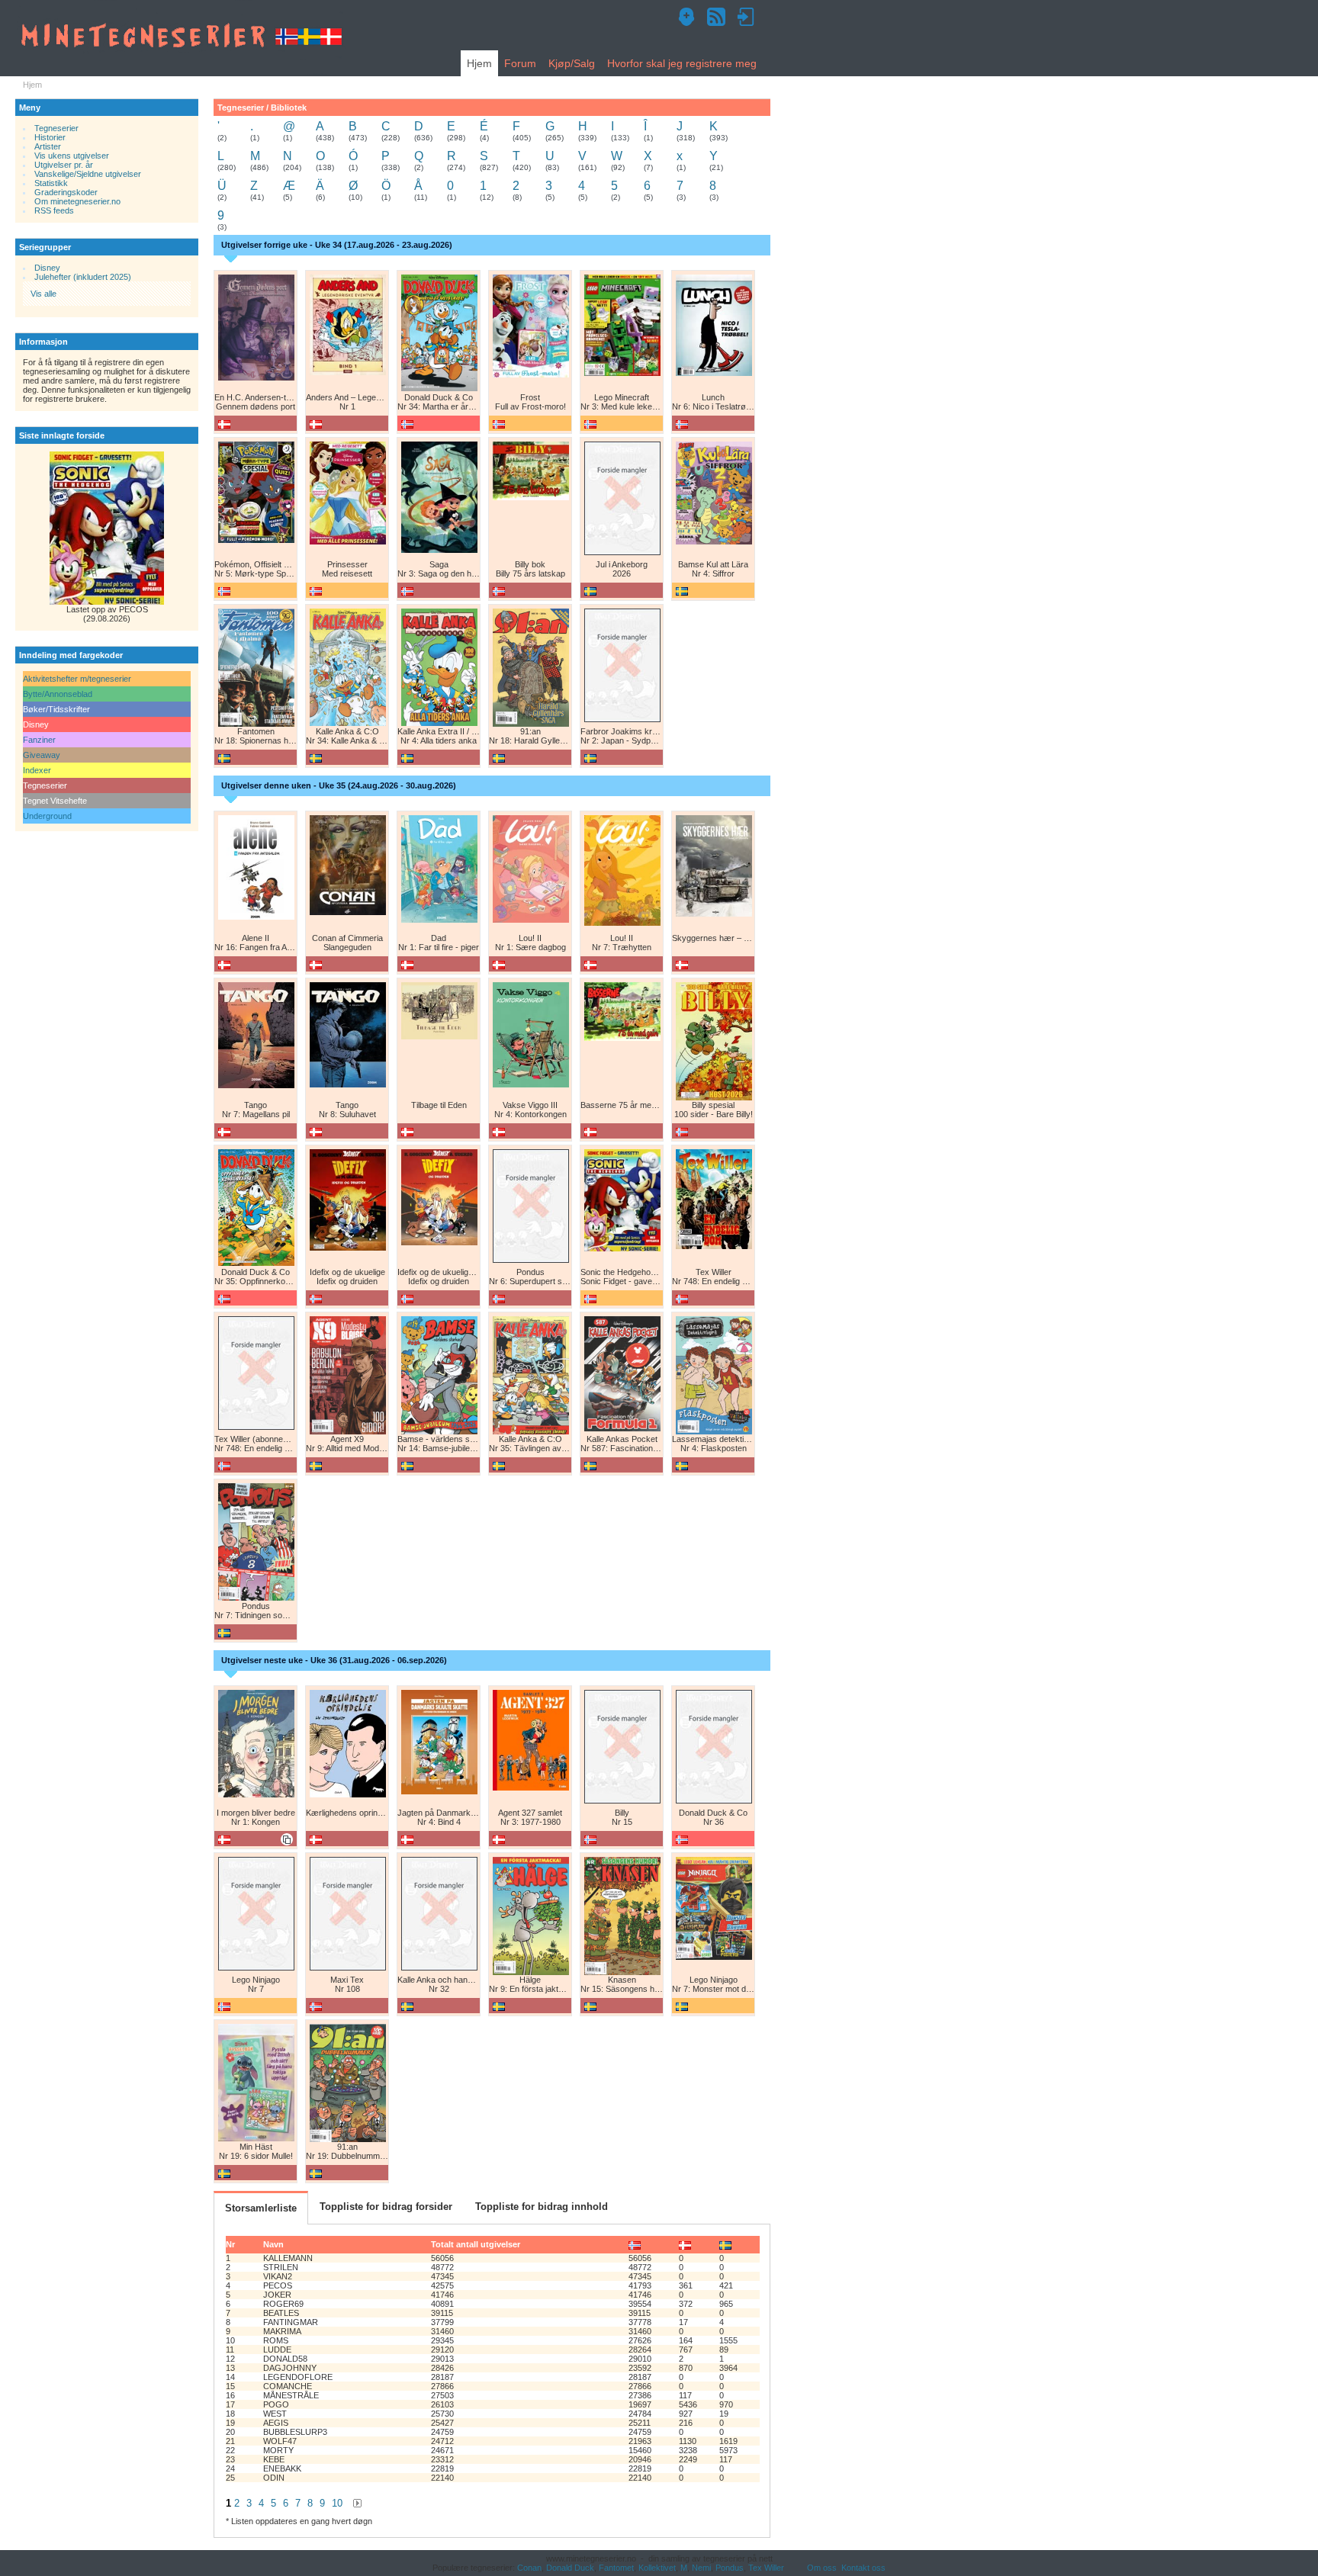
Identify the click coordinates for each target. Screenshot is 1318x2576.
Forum (520, 63)
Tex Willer (766, 2568)
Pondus (730, 2568)
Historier (50, 137)
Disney (47, 268)
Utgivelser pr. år (64, 165)
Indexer (37, 770)
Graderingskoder (66, 192)
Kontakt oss (863, 2568)
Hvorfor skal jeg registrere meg (682, 63)
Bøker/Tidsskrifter (56, 709)
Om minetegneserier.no (77, 201)
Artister (48, 146)
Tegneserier (56, 128)
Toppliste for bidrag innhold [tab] (542, 2207)
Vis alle (43, 294)
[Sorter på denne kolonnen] (635, 2244)
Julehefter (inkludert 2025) (83, 277)
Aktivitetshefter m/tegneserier (77, 679)
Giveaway (42, 755)
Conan (529, 2568)
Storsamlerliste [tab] (261, 2208)
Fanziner (39, 740)
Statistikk (51, 183)
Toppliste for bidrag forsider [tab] (386, 2207)
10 (337, 2503)
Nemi (701, 2568)
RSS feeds (54, 210)
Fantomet (616, 2568)
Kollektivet (657, 2568)
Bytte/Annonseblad (58, 694)
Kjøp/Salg (572, 63)
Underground (47, 816)
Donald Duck (570, 2568)
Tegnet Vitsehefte (55, 801)
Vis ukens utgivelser (72, 156)
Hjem (479, 63)
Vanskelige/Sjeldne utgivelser (88, 174)
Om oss (822, 2568)
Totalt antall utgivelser (476, 2244)
